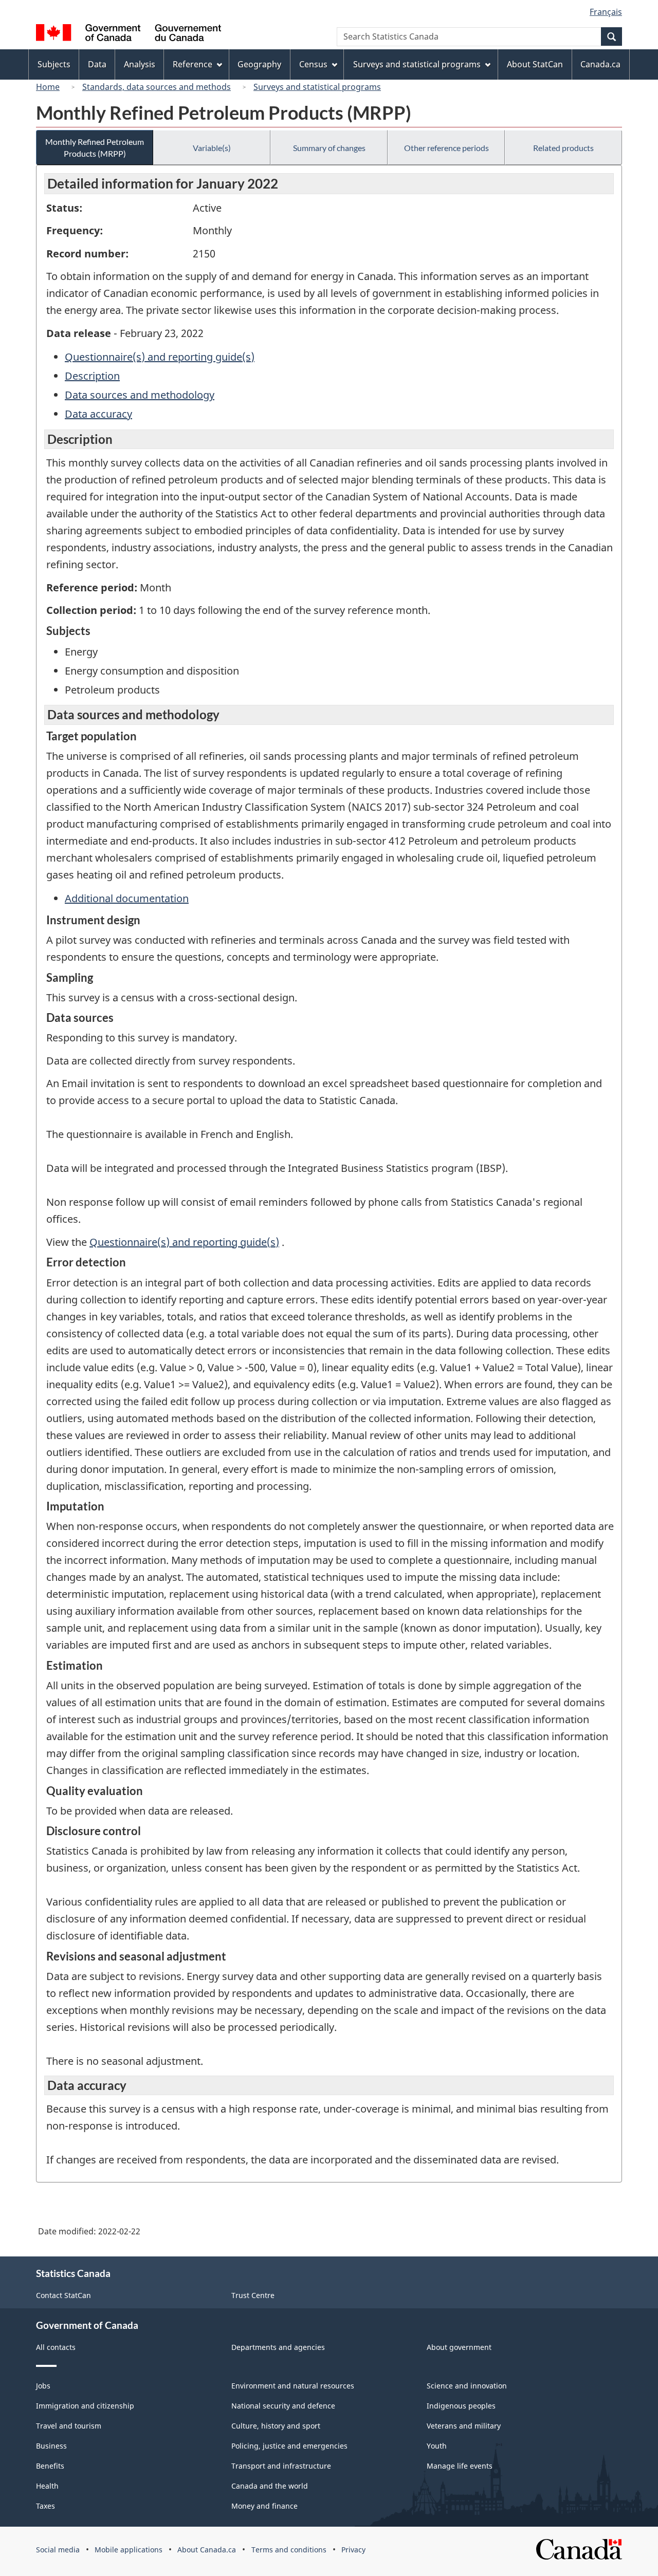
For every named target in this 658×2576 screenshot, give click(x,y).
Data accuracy (98, 414)
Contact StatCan (63, 2295)
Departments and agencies (278, 2347)
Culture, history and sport (276, 2426)
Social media (58, 2550)
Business (51, 2446)
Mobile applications (129, 2550)
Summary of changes (329, 148)
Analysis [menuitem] (140, 64)
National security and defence (283, 2406)
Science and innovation (467, 2386)
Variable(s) (212, 148)
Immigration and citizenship (85, 2406)
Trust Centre (253, 2295)
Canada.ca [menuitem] (600, 64)
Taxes (45, 2506)
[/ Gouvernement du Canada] (129, 34)
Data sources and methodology (140, 395)
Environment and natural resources (293, 2386)
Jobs (43, 2386)
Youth (437, 2446)
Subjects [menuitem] (54, 64)
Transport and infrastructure (281, 2466)
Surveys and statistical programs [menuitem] (417, 64)
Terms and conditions (289, 2550)
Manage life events (460, 2466)
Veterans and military (464, 2426)
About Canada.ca (207, 2550)
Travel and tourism (69, 2426)
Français (606, 12)
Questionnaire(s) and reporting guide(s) (160, 357)
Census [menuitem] (313, 64)
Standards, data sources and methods (157, 87)
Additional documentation (127, 898)
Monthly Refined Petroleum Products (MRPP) (95, 147)
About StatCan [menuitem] (535, 64)
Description (92, 376)
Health (47, 2486)
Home (48, 87)
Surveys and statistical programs (317, 87)
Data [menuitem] (97, 64)
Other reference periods (446, 148)
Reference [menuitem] (193, 64)
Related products (563, 148)
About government (459, 2347)
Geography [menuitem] (259, 64)
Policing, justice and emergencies (289, 2446)
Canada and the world (270, 2486)
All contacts (56, 2347)
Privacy (353, 2550)
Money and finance (264, 2506)
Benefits (50, 2466)
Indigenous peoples (461, 2406)
